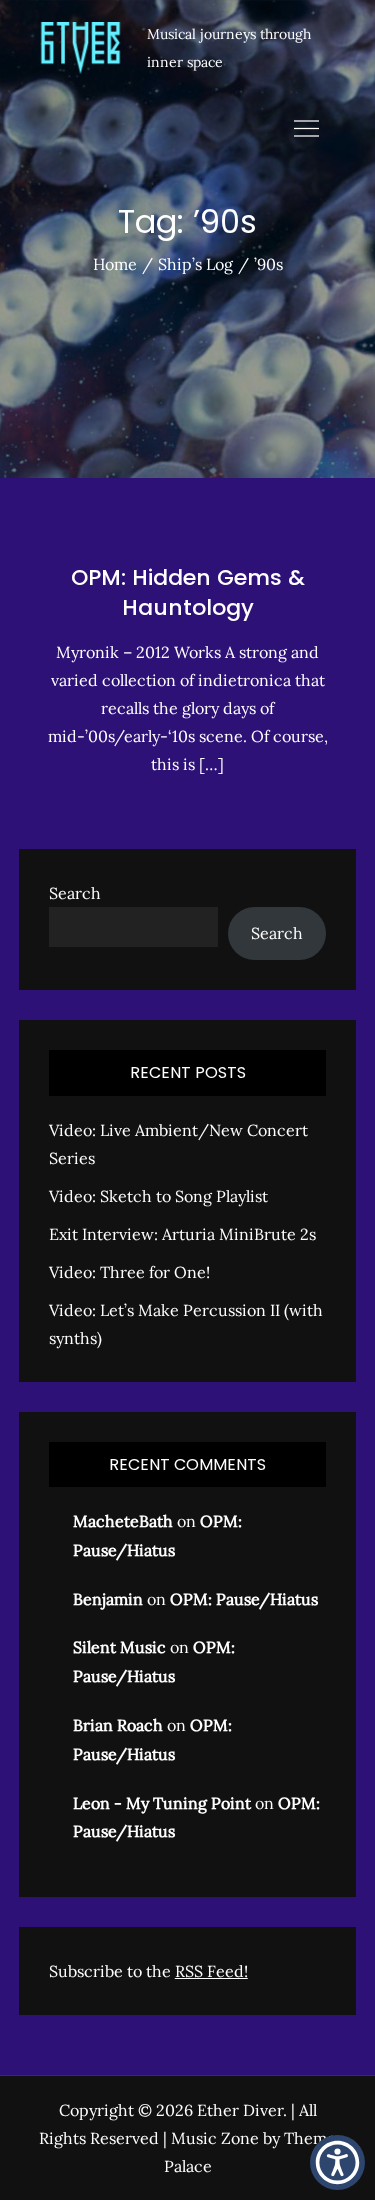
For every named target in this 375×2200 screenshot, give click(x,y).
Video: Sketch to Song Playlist (158, 1196)
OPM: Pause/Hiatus (244, 1599)
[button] (337, 2162)
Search (75, 893)
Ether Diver (240, 2110)
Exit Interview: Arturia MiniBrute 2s (182, 1234)
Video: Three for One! (129, 1272)
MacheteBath (123, 1521)
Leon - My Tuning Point (162, 1803)
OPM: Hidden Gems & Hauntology (188, 592)
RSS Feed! (211, 1971)
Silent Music (119, 1647)
